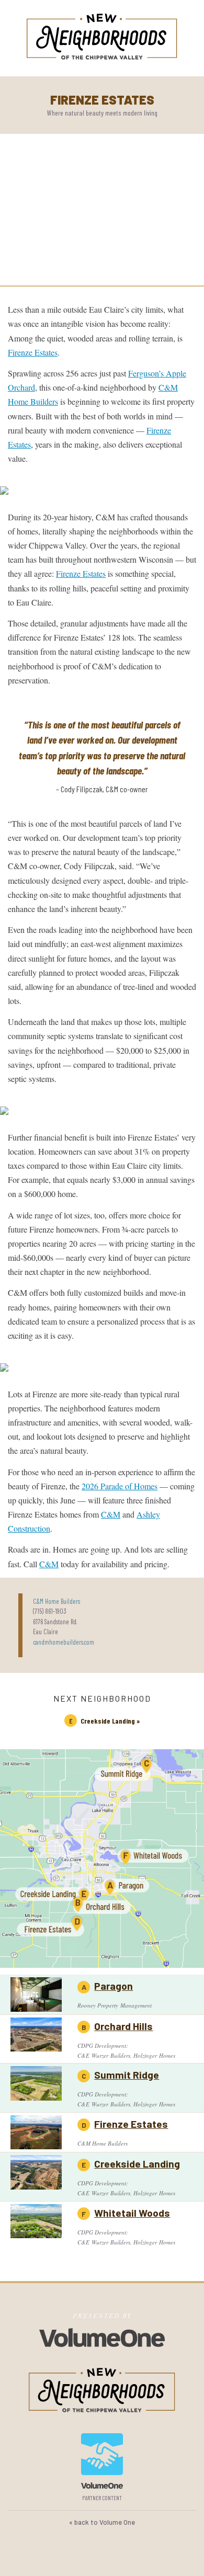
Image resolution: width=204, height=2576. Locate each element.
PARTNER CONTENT (102, 2498)
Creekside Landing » (110, 1721)
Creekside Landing (137, 2163)
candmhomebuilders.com (64, 1642)
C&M (111, 1514)
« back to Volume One (102, 2522)
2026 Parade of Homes (120, 1486)
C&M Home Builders (56, 1601)
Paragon (114, 1986)
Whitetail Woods (132, 2213)
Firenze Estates (33, 352)
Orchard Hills (123, 2026)
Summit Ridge (127, 2075)
